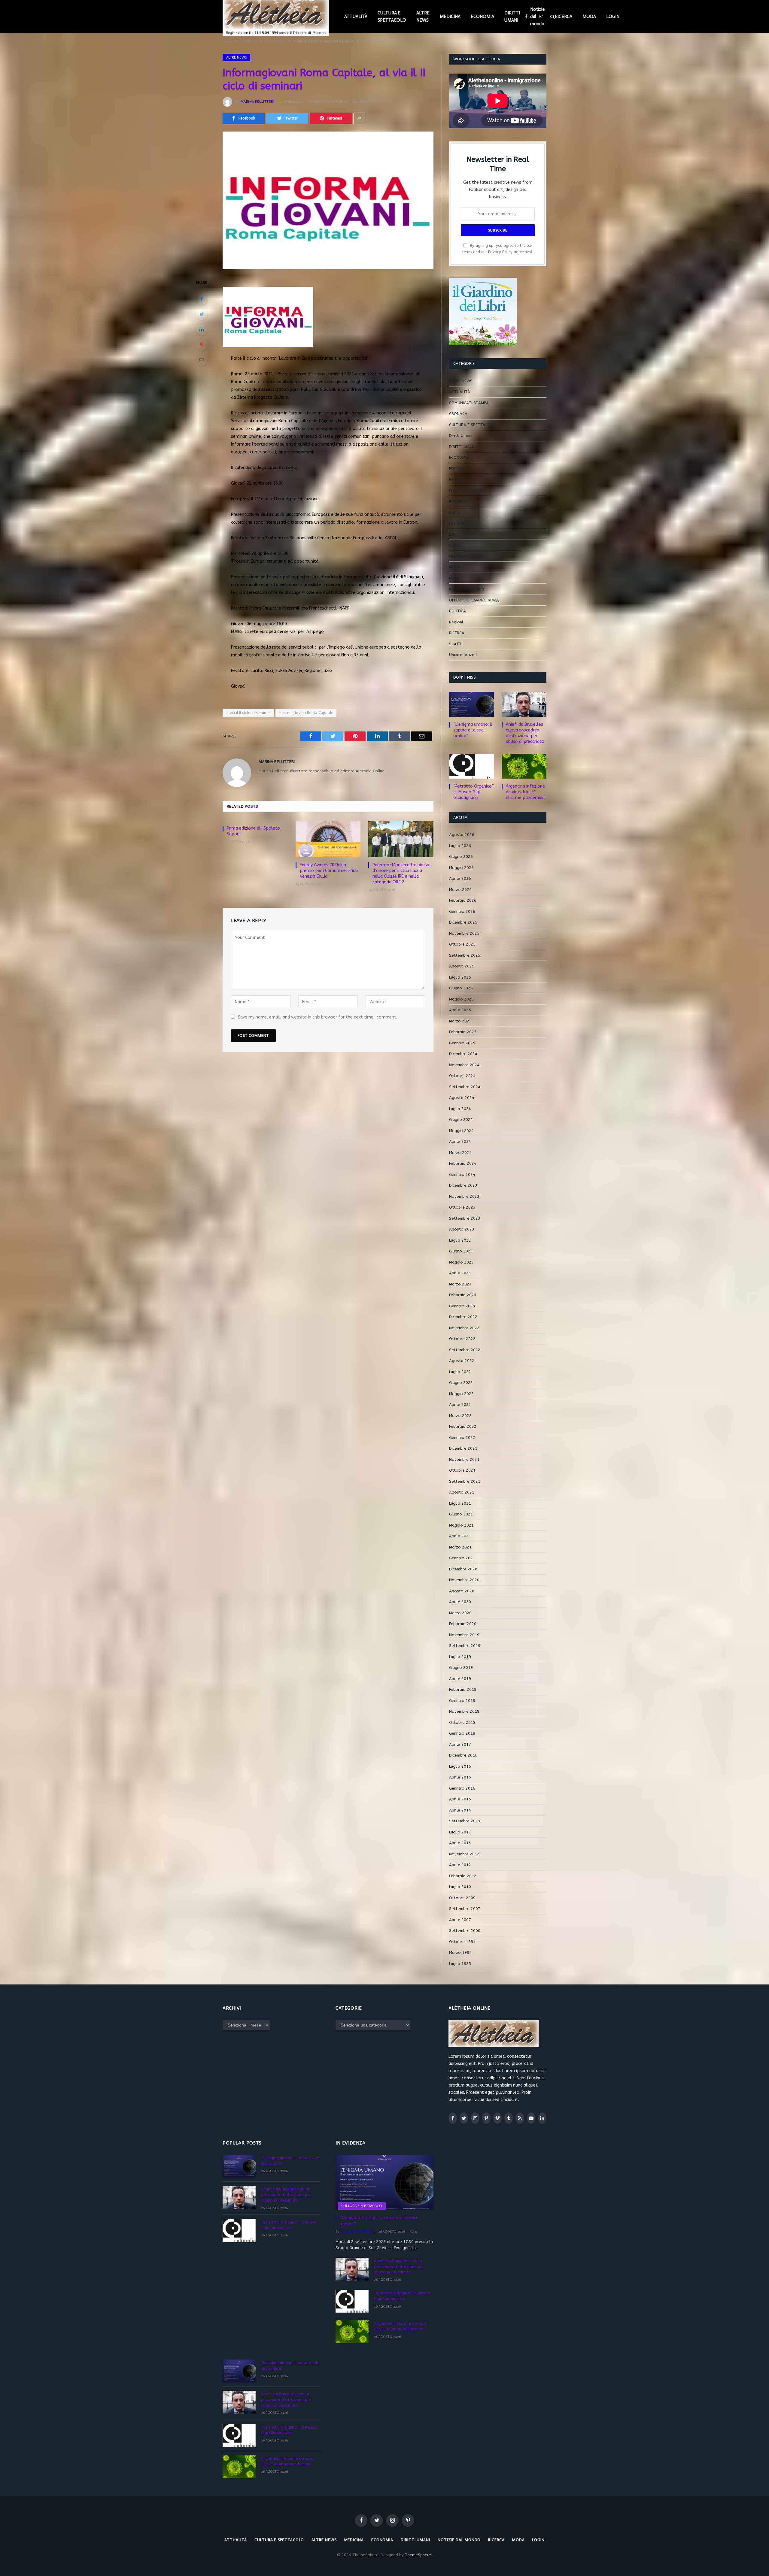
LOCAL (455, 545)
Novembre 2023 (464, 1196)
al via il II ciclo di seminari (248, 713)
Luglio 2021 (460, 1503)
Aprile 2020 (460, 1602)
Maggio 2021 (461, 1525)
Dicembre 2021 (463, 1448)
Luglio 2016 (460, 1766)
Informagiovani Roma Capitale (306, 713)
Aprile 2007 (460, 1920)
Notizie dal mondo (537, 17)
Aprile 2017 (460, 1744)
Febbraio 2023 (463, 1295)
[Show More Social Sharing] (359, 118)
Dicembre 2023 (463, 1185)
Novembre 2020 (464, 1580)
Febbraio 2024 (463, 1163)
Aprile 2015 (460, 1799)
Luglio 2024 (460, 1109)
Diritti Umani (461, 436)
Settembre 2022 (465, 1350)
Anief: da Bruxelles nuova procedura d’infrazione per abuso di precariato (525, 733)
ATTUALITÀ (356, 17)
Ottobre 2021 (462, 1470)
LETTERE (457, 523)
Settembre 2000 (465, 1931)
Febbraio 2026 (463, 900)
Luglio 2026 (460, 846)
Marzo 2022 (460, 1416)
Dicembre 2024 (463, 1054)
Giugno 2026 (461, 857)
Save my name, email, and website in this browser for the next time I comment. (318, 1017)
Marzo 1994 (460, 1952)
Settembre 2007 (465, 1909)
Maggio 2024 (461, 1131)
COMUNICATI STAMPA (469, 403)
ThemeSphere (418, 2555)
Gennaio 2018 (462, 1733)
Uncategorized (463, 655)
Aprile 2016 (460, 1777)
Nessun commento (331, 101)
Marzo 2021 (460, 1547)
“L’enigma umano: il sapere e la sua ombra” (473, 730)
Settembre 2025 (465, 955)
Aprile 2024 (460, 1141)
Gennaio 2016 (462, 1788)
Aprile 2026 (460, 878)
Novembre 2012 (464, 1854)
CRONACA (458, 414)
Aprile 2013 (460, 1843)
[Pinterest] (202, 345)
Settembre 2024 (465, 1087)
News (454, 578)
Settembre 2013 (465, 1821)
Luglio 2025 (460, 977)
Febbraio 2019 (463, 1689)
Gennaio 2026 (462, 911)
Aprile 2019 (460, 1679)
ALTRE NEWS (423, 17)
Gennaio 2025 (462, 1043)
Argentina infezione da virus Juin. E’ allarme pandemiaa (525, 792)
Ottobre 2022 (462, 1339)
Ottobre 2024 (462, 1076)
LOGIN (613, 17)
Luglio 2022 (460, 1372)
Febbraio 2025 (463, 1032)
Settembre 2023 (465, 1218)
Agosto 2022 (462, 1361)
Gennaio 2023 (462, 1306)
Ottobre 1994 (462, 1942)
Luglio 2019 (460, 1657)
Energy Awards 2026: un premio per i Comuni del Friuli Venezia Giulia (329, 871)
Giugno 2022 (461, 1383)
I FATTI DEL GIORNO (467, 490)
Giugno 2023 (461, 1251)
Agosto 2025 (462, 966)
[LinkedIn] (202, 329)
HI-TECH (457, 479)
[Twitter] (202, 314)
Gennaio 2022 (462, 1438)
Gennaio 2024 (462, 1174)
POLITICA (457, 611)
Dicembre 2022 (463, 1317)
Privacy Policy (500, 252)
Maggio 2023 (461, 1262)
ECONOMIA (482, 17)
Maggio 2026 (461, 868)
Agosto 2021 (462, 1492)
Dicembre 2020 (463, 1569)
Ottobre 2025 (462, 944)
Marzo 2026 (460, 890)
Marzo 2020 (460, 1613)
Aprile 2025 (460, 1010)
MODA (589, 17)
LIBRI (453, 534)
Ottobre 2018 (462, 1722)
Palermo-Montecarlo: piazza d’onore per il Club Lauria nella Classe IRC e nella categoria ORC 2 (401, 873)
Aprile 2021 (460, 1536)
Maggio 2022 (461, 1394)
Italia (454, 512)
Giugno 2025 (461, 988)
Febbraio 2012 (463, 1876)
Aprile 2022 (460, 1405)
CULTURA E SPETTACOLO (392, 17)
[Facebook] (202, 299)
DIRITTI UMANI (512, 17)
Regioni (456, 622)
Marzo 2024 (460, 1153)
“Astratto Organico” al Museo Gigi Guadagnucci (474, 792)
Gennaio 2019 (462, 1701)
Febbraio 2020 (463, 1624)
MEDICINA (450, 17)
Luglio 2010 (460, 1887)
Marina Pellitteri (257, 101)
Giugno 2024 (461, 1120)
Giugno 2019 (461, 1668)
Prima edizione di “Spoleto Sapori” (253, 831)
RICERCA (564, 17)
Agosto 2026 (462, 835)
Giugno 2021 (461, 1514)
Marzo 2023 (460, 1284)
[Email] (202, 360)
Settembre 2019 (465, 1646)
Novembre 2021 (464, 1459)
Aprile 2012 (460, 1865)
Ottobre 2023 (462, 1207)
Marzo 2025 (460, 1021)
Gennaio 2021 (462, 1558)
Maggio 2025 (461, 999)
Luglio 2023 (460, 1240)
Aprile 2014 (460, 1810)
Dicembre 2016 (463, 1755)
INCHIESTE (459, 501)
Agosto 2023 (462, 1229)
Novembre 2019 (464, 1635)
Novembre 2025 (464, 933)
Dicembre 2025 (463, 922)
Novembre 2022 (464, 1328)
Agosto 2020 (462, 1591)
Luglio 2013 (460, 1832)
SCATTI (456, 644)
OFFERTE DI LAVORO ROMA (474, 600)
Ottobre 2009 (462, 1898)
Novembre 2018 (464, 1711)
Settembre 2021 (465, 1481)
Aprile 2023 (460, 1273)
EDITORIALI (459, 469)
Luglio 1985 (460, 1964)
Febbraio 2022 (463, 1426)
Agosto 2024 (462, 1098)
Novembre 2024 (464, 1065)
